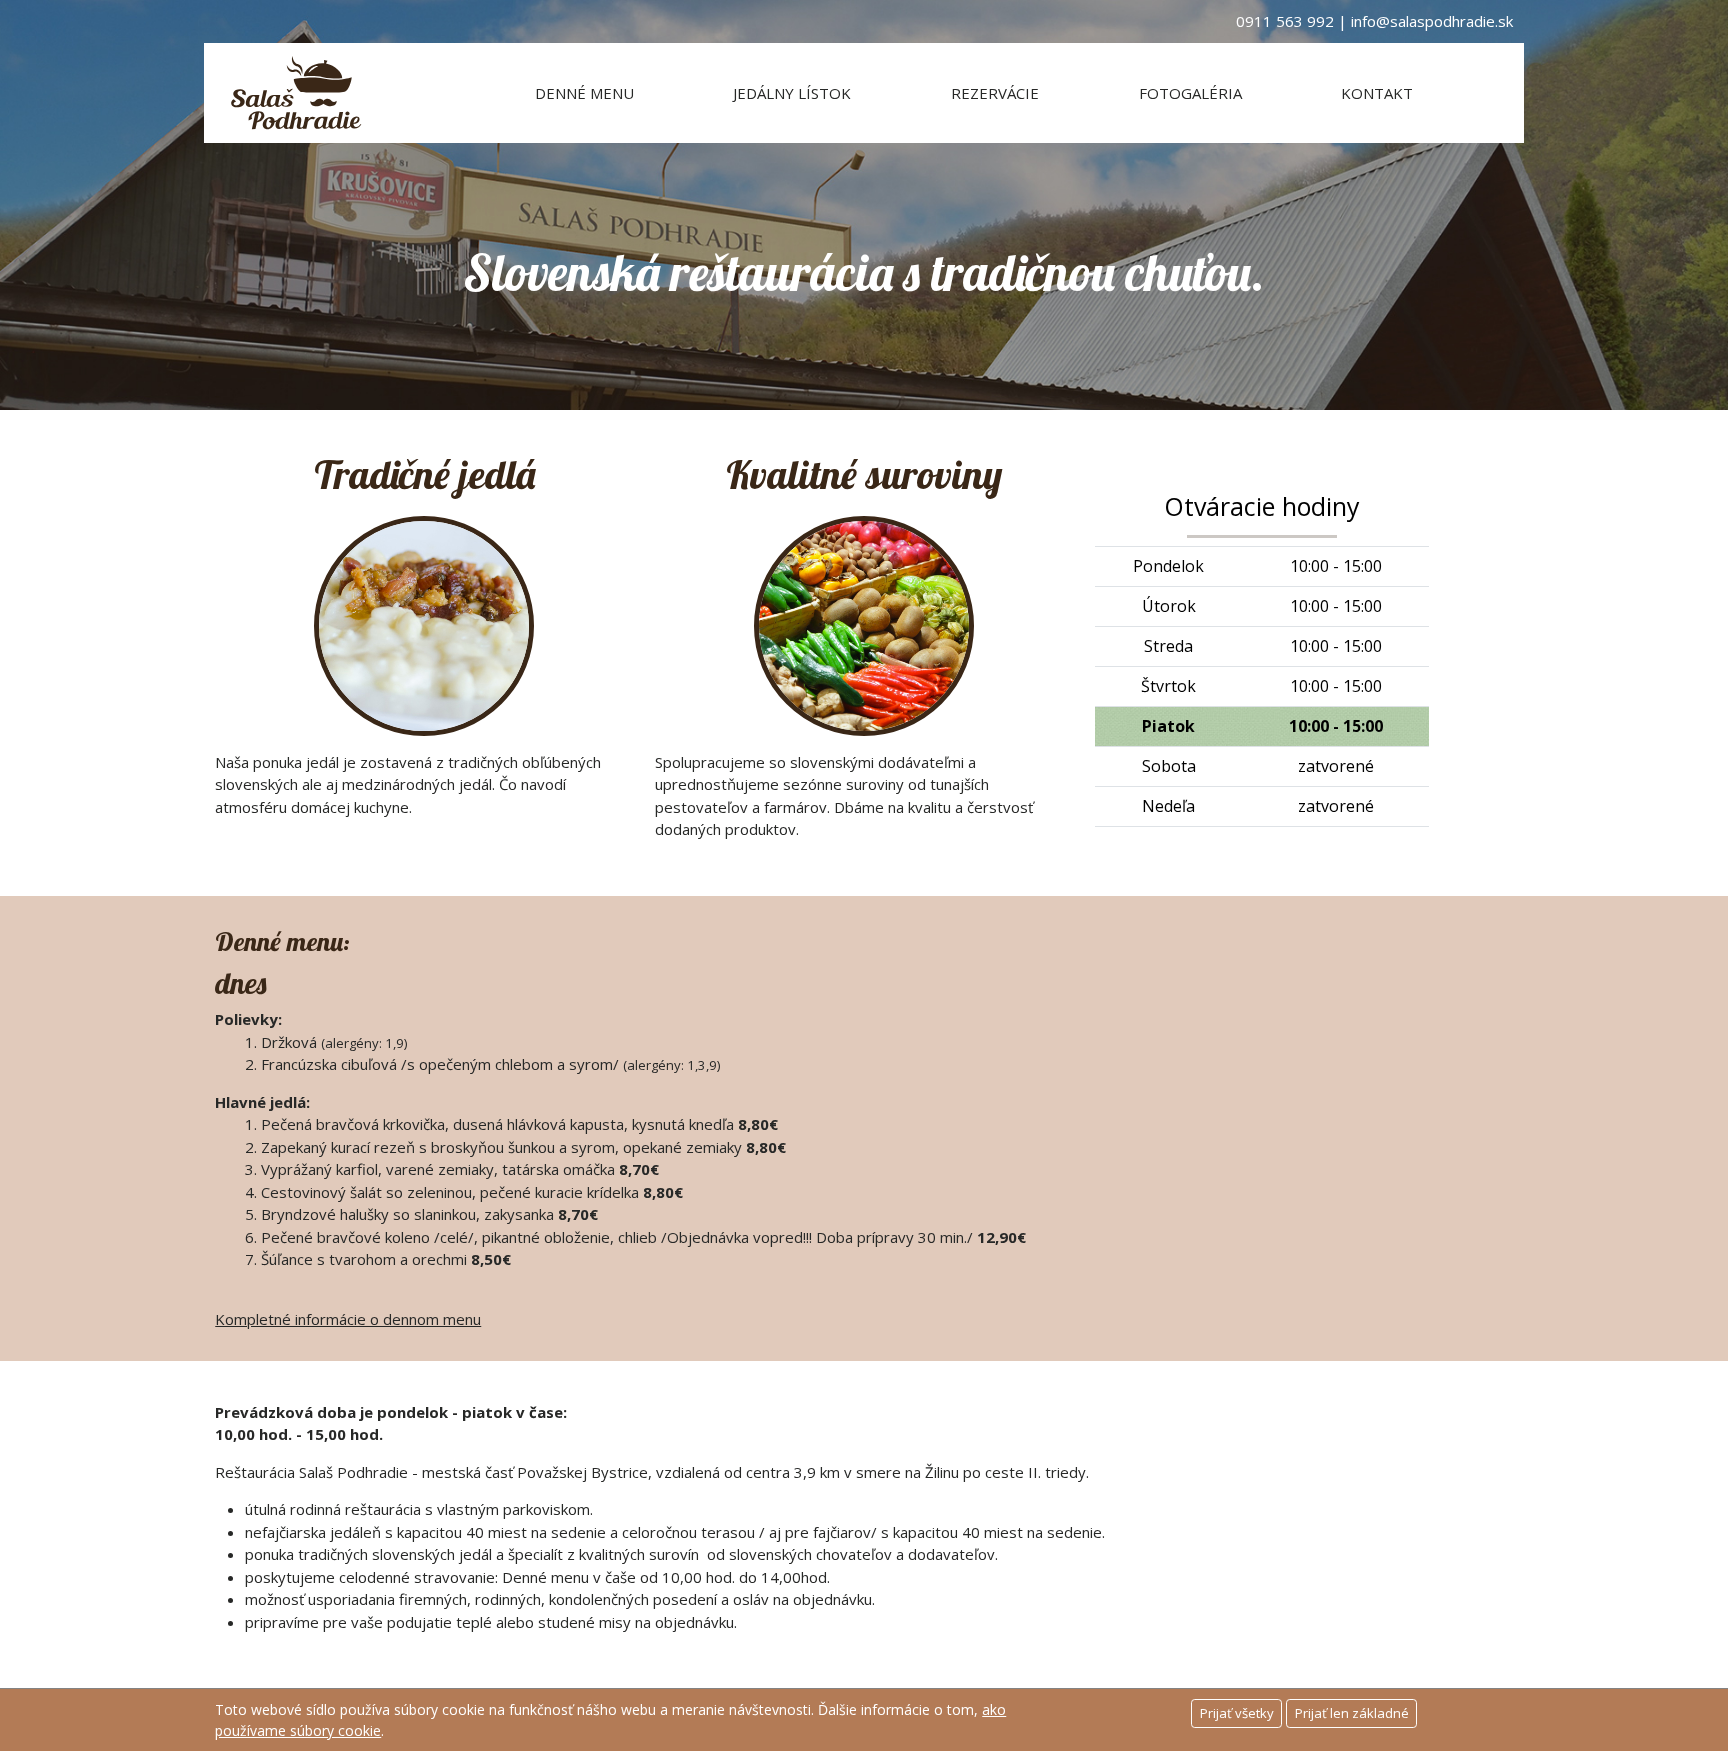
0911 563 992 (1285, 21)
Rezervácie (995, 93)
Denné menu (584, 93)
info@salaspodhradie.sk (1432, 21)
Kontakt (1377, 93)
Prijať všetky (1237, 1713)
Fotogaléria (1190, 93)
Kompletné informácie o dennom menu (348, 1319)
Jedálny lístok (792, 93)
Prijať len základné (1352, 1713)
